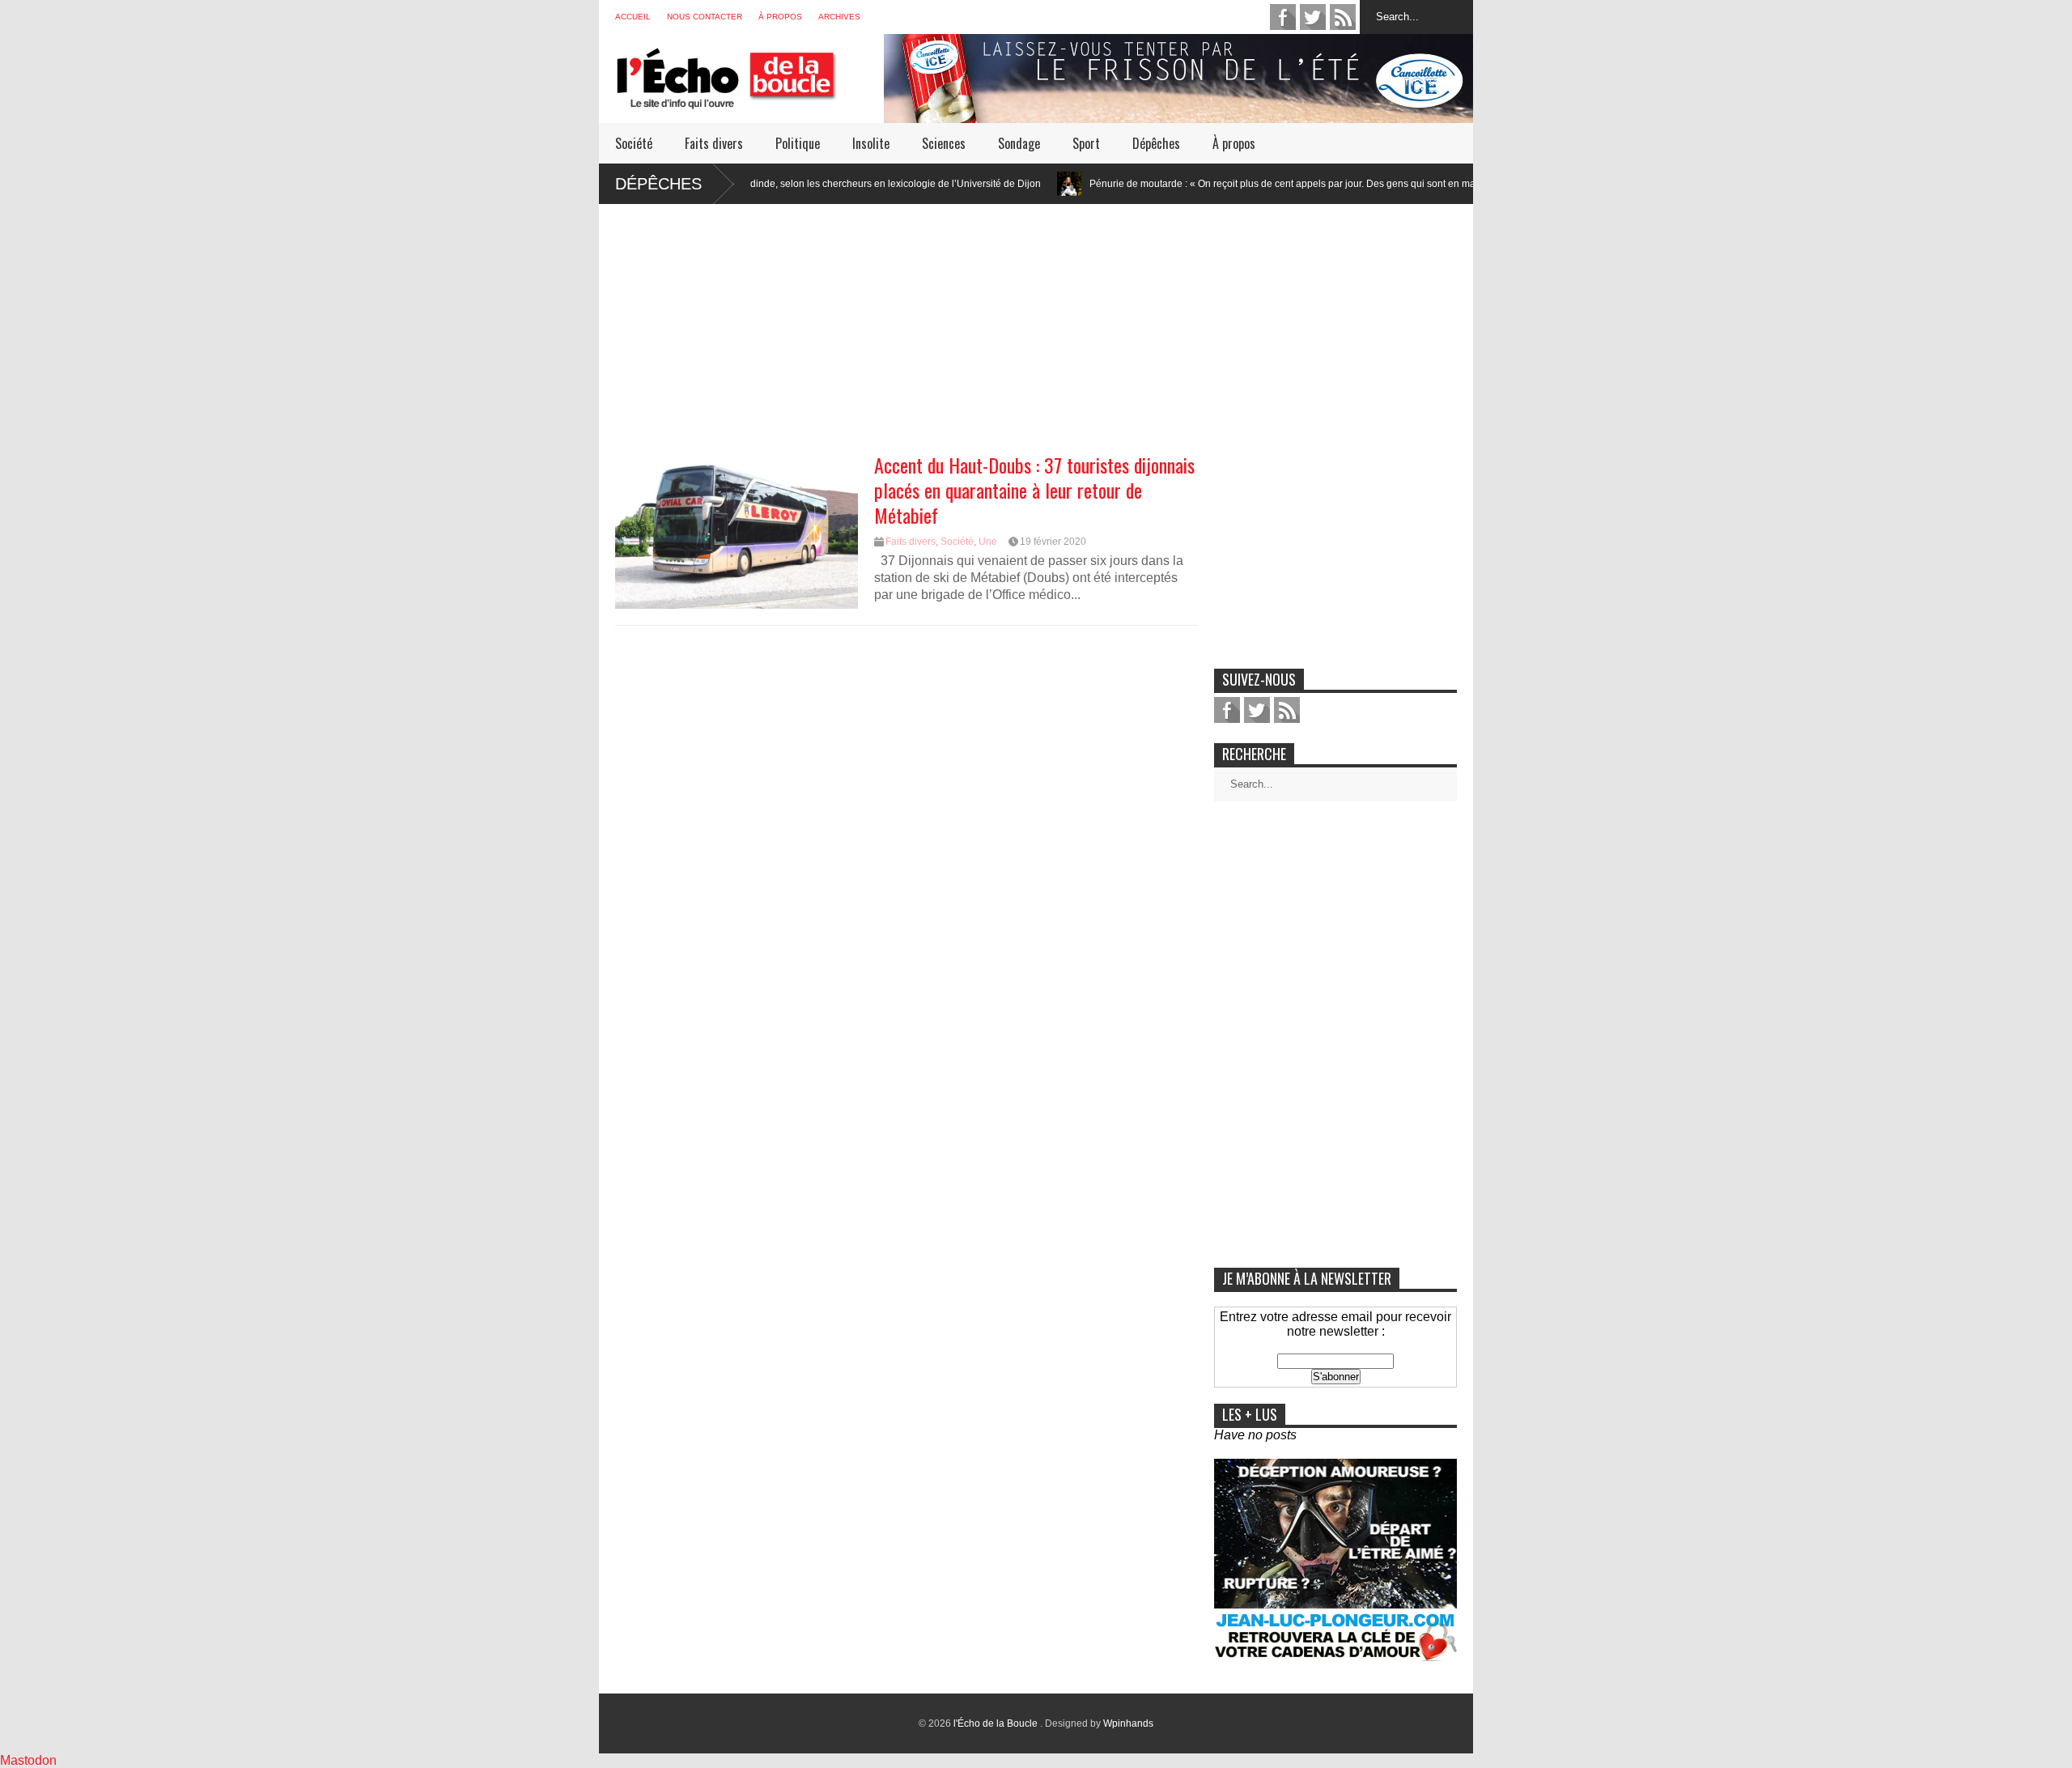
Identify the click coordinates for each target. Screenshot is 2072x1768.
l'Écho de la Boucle (997, 1723)
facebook (1283, 17)
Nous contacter (705, 17)
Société (634, 143)
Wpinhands (1128, 1723)
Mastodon (28, 1760)
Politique (798, 143)
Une (988, 542)
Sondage (1019, 143)
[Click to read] (994, 184)
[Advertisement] (1036, 317)
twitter (1313, 17)
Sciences (944, 143)
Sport (1086, 143)
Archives (839, 17)
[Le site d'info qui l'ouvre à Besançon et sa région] (749, 98)
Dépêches (1156, 143)
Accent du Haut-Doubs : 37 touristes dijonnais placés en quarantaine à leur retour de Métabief (1034, 490)
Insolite (871, 143)
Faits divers (714, 143)
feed (1343, 17)
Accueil (633, 17)
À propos (780, 17)
